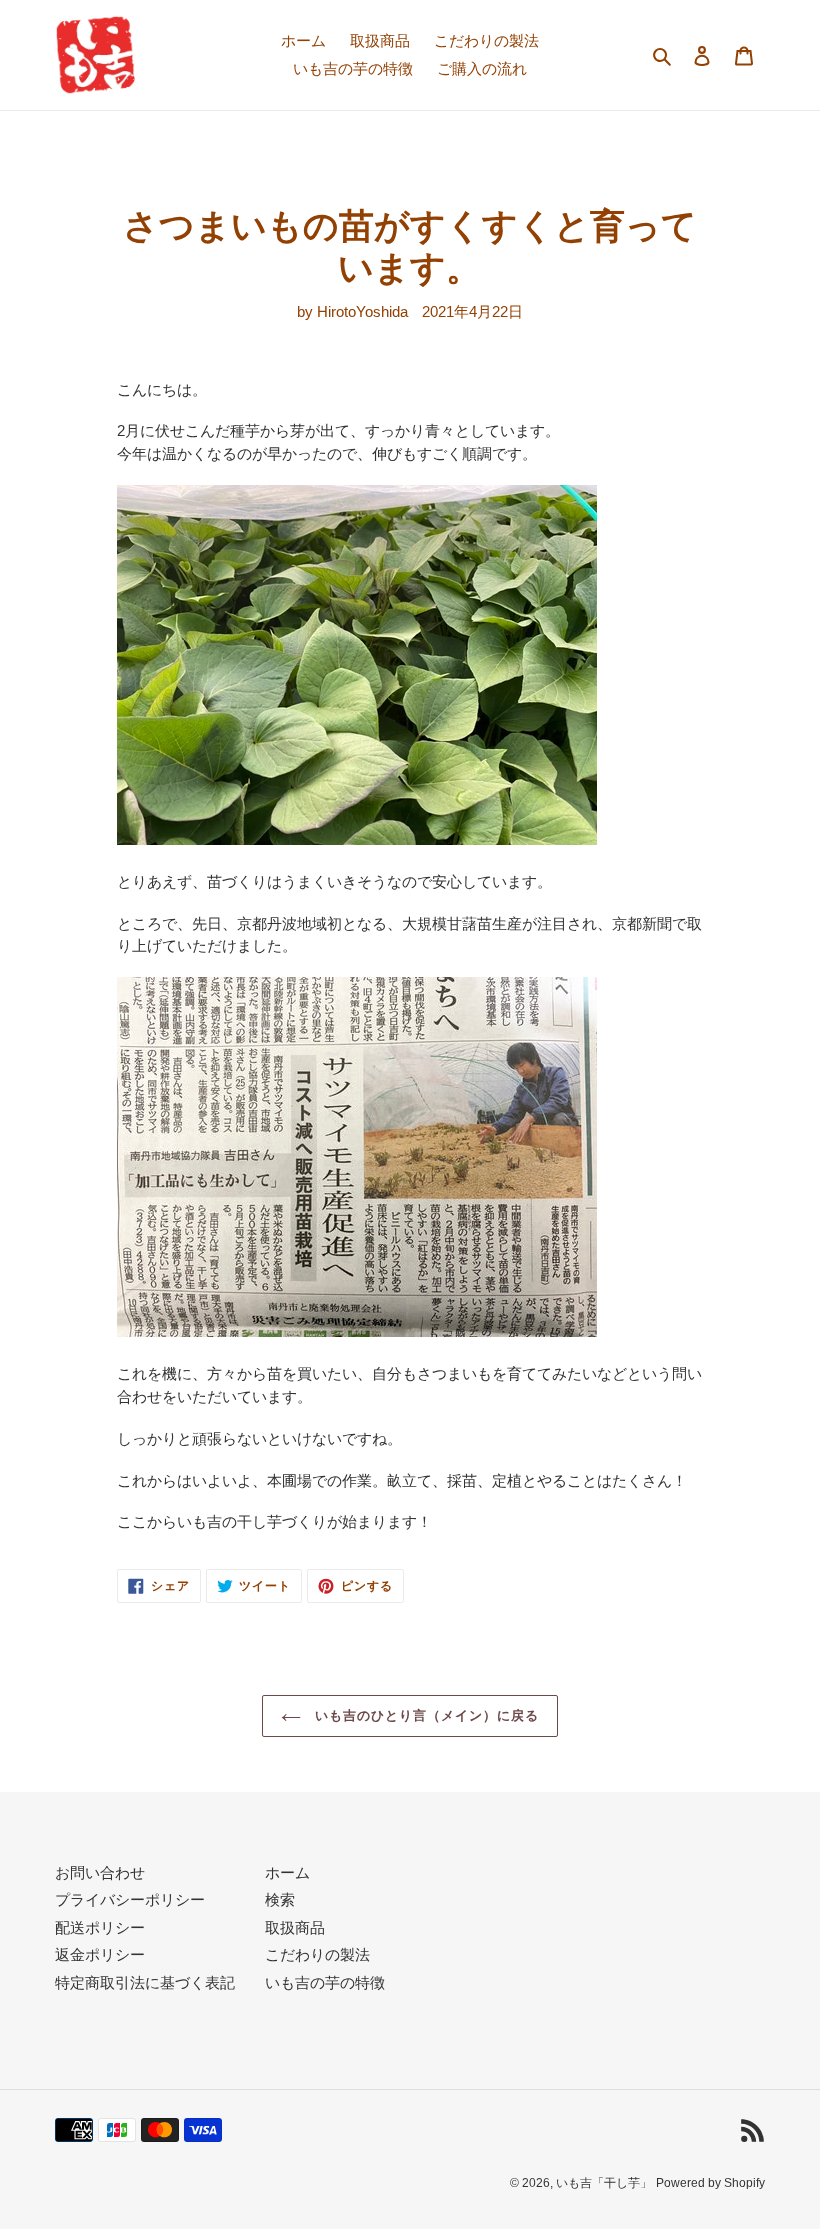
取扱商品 (295, 1927)
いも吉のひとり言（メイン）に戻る (425, 1715)
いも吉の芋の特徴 (325, 1982)
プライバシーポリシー (130, 1899)
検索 (280, 1899)
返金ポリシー (100, 1954)
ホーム (287, 1872)
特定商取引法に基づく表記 (145, 1982)
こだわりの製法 (317, 1954)
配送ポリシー (100, 1927)
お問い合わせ (100, 1872)
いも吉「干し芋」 (604, 2183)
